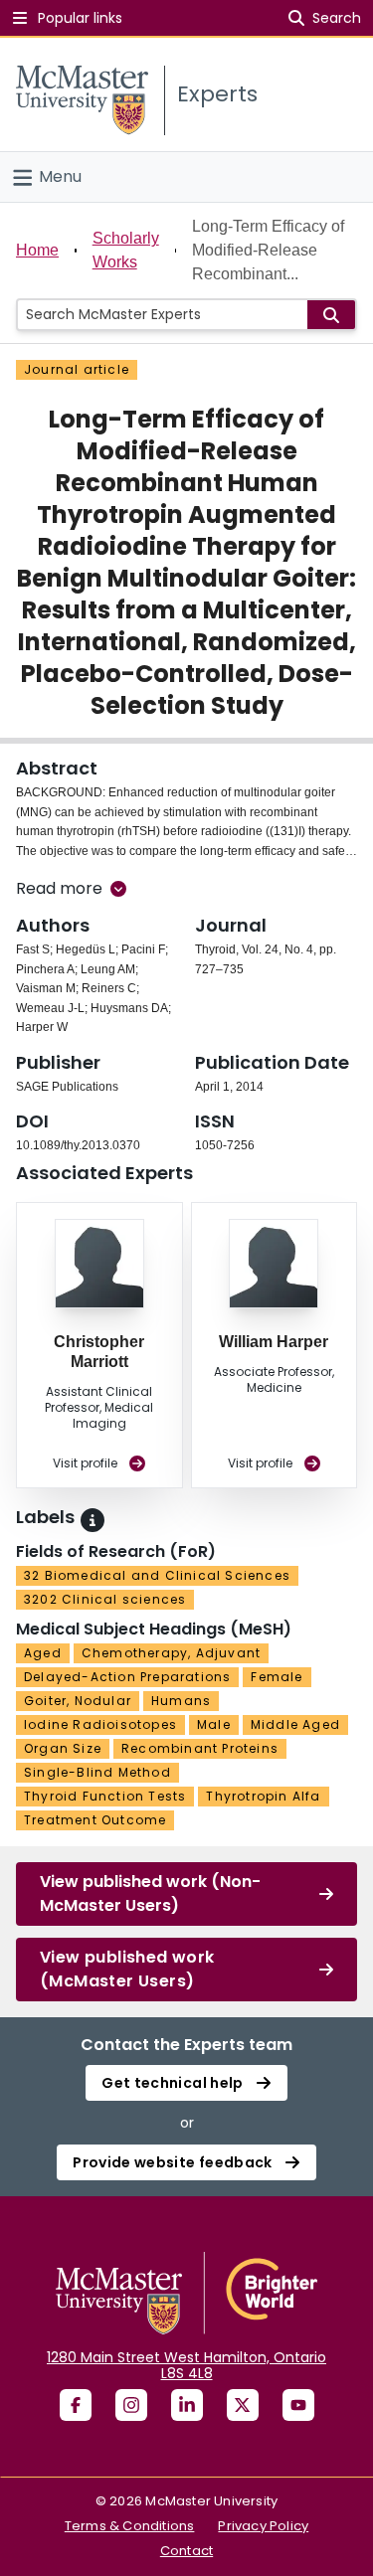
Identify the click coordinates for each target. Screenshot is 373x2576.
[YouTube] (298, 2405)
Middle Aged (295, 1724)
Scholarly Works (126, 250)
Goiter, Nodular (78, 1701)
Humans (181, 1701)
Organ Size (63, 1748)
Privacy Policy (263, 2526)
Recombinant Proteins (200, 1748)
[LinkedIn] (187, 2405)
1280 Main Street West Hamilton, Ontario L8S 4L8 (186, 2365)
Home (37, 250)
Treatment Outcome (95, 1820)
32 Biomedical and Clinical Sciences (157, 1575)
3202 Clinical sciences (105, 1599)
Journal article (77, 369)
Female (277, 1677)
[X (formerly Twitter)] (243, 2405)
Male (214, 1724)
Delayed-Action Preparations (127, 1677)
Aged (43, 1653)
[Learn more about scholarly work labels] (93, 1520)
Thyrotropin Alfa (263, 1796)
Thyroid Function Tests (105, 1796)
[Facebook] (76, 2405)
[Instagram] (131, 2405)
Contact (186, 2551)
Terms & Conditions (130, 2526)
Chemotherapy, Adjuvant (171, 1653)
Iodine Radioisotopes (100, 1724)
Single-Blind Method (97, 1772)
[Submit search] (331, 315)
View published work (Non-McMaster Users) (150, 1893)
